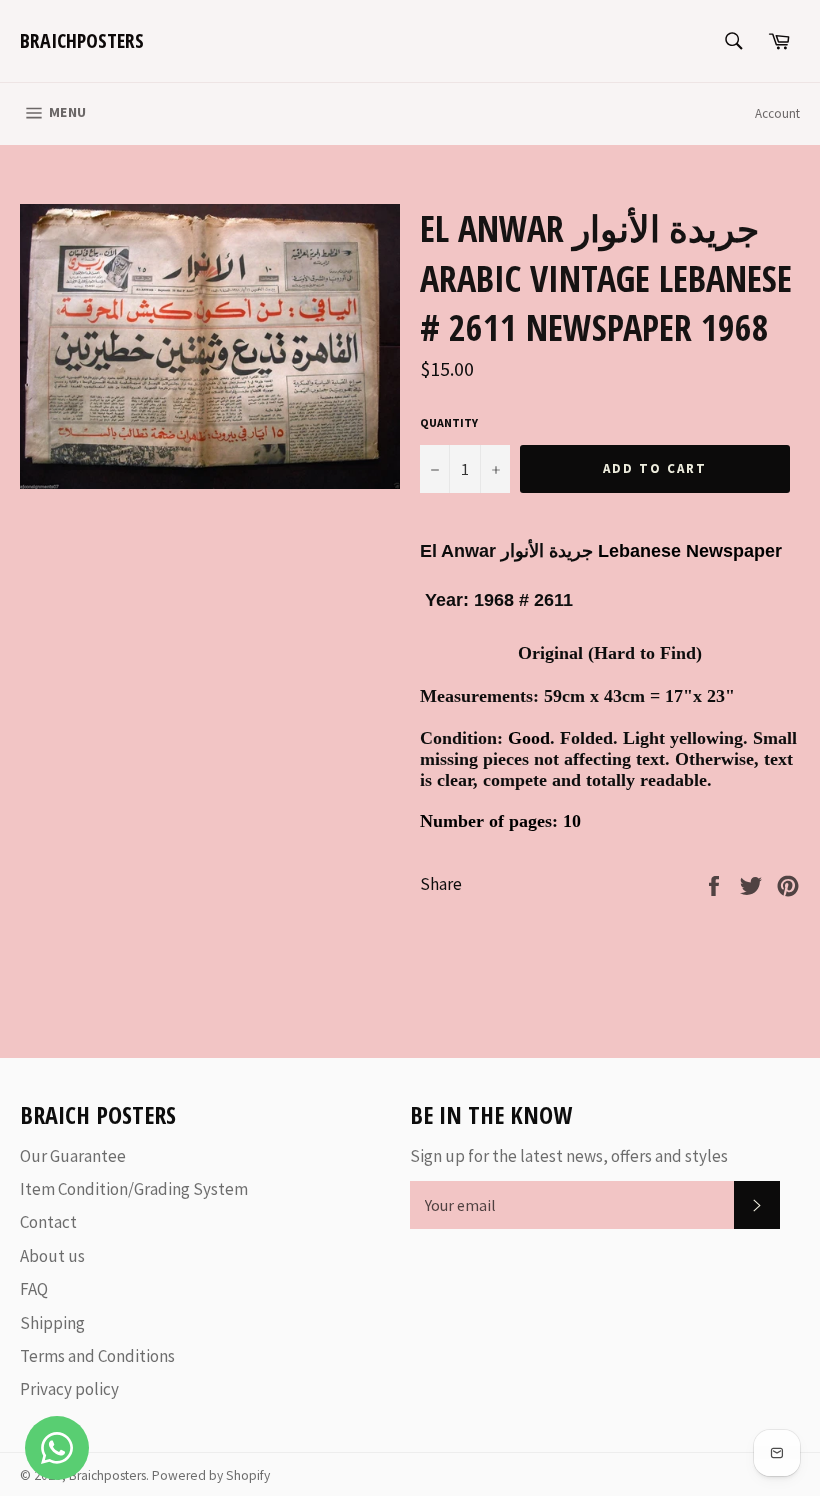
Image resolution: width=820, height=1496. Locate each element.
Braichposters (82, 40)
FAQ (34, 1289)
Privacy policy (69, 1389)
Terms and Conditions (97, 1356)
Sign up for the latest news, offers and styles (569, 1156)
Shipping (52, 1323)
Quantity (449, 422)
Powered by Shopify (211, 1475)
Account (777, 113)
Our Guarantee (73, 1156)
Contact (48, 1222)
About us (52, 1256)
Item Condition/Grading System (134, 1189)
